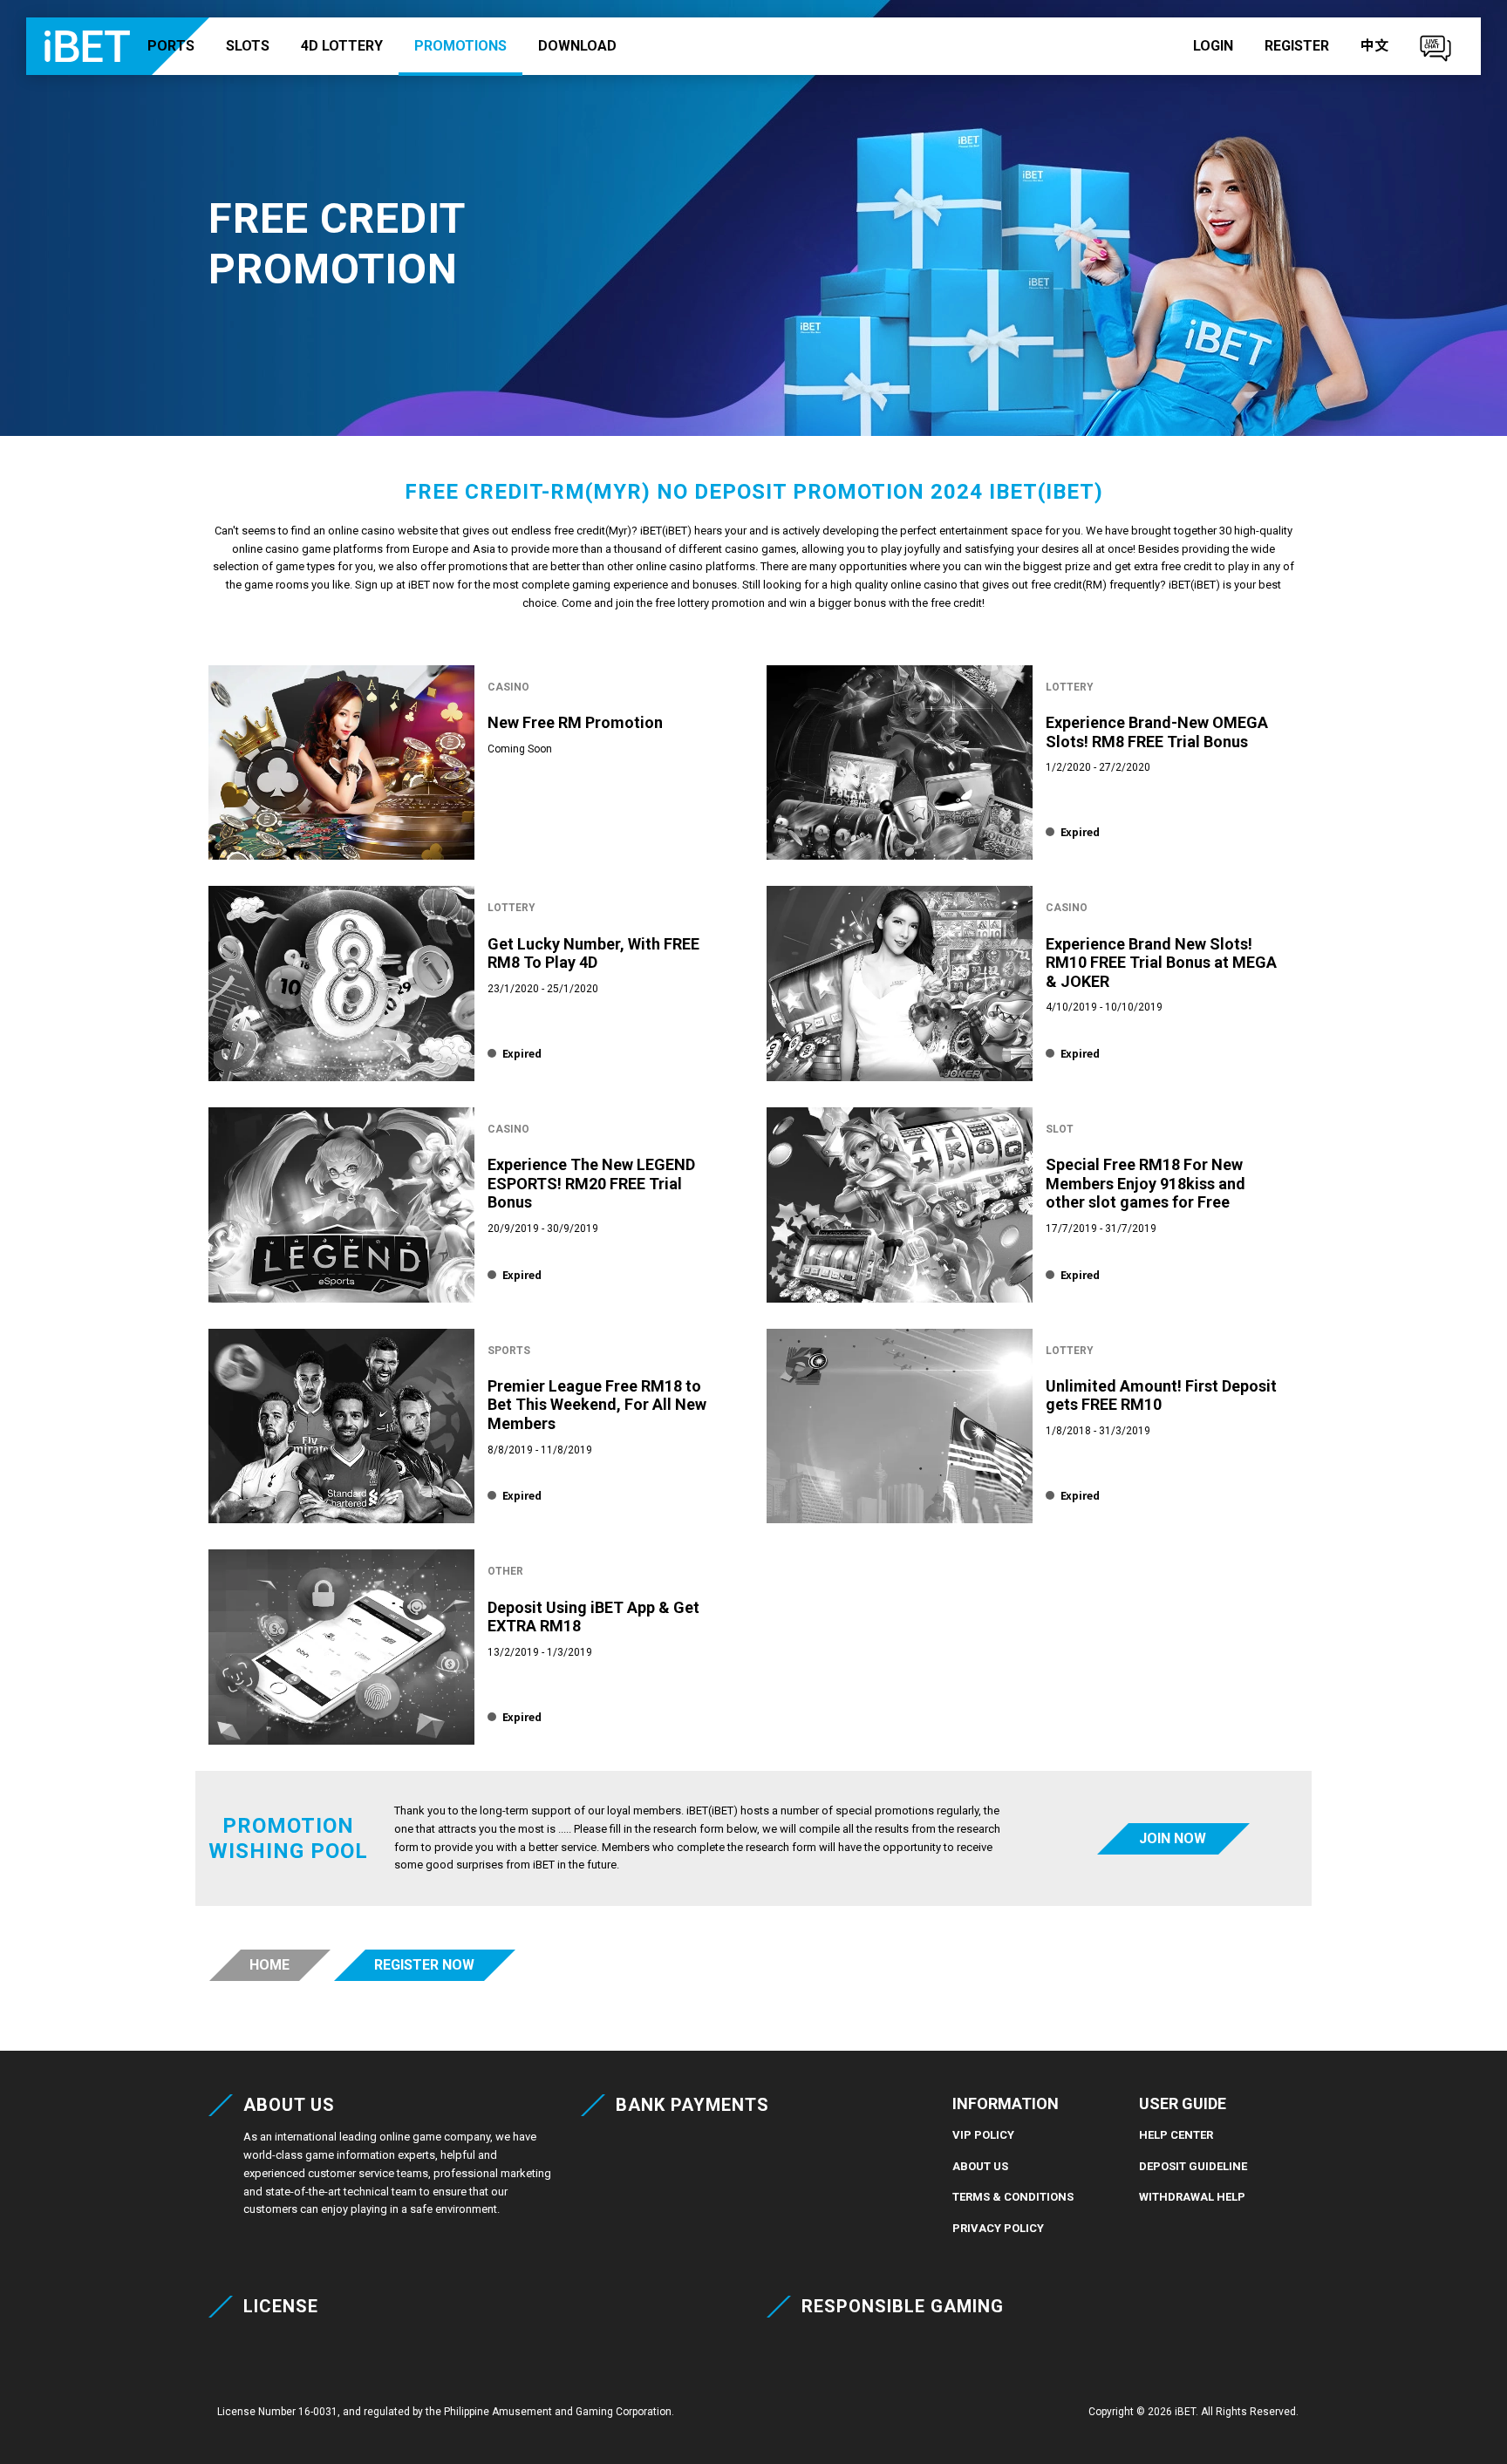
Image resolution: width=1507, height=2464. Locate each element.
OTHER (505, 1571)
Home (269, 1965)
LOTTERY (1070, 687)
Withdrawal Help (1192, 2197)
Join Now (1173, 1838)
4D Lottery (342, 46)
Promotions (460, 46)
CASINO (508, 687)
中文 (1374, 46)
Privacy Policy (998, 2228)
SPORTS (509, 1351)
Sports (167, 46)
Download (577, 46)
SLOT (1060, 1129)
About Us (980, 2166)
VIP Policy (983, 2135)
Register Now (424, 1965)
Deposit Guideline (1193, 2166)
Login (1213, 46)
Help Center (1176, 2135)
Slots (248, 46)
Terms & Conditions (1013, 2197)
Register (1297, 46)
